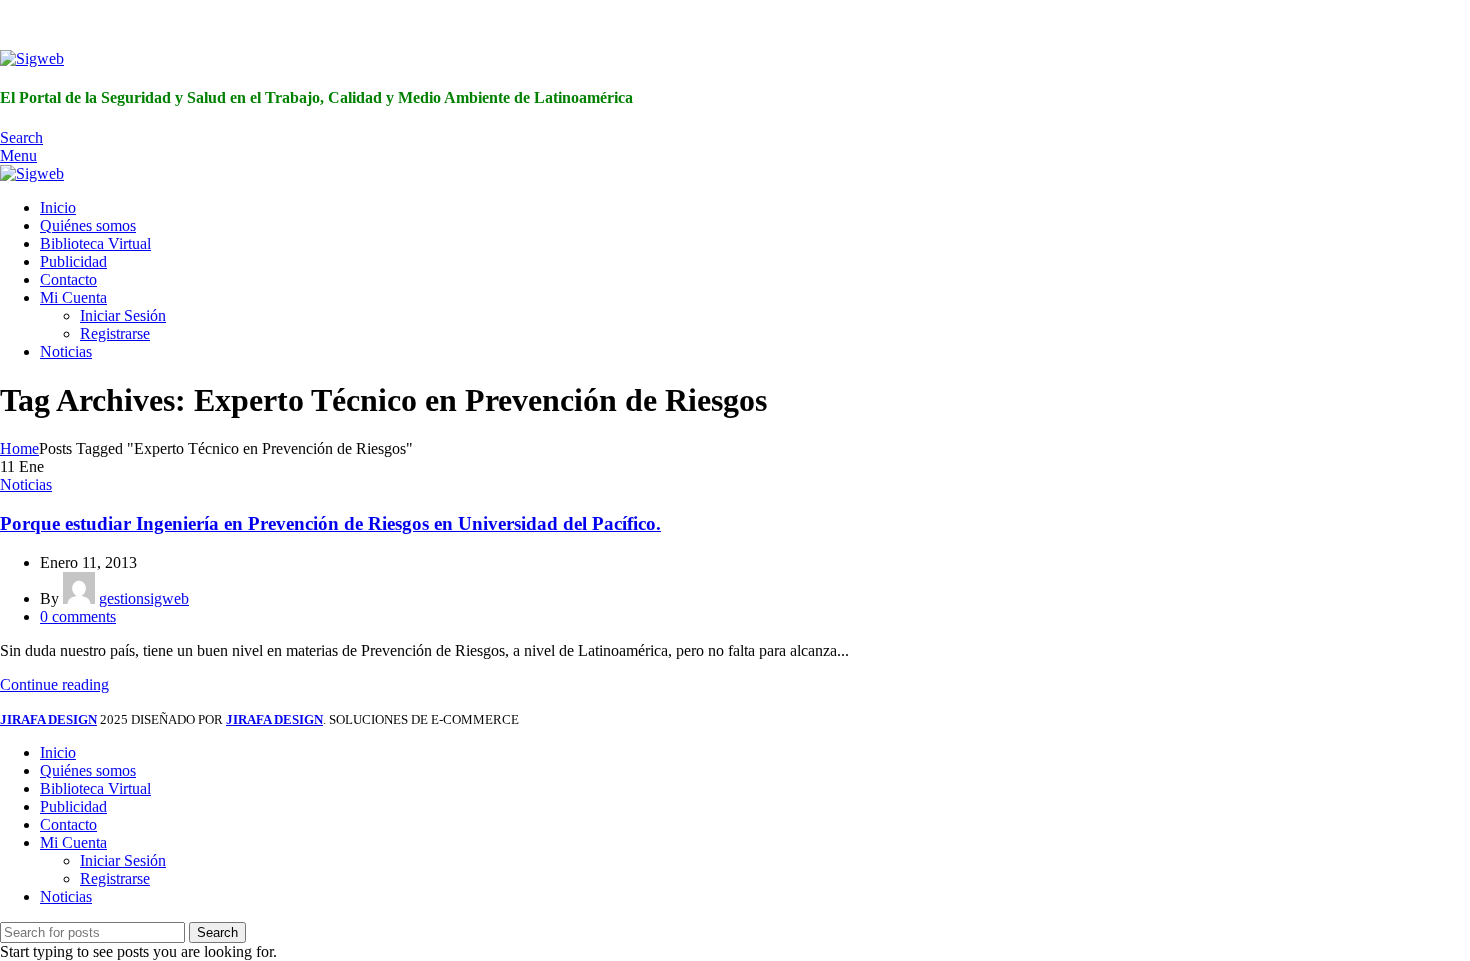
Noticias (26, 484)
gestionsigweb (144, 598)
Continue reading (54, 684)
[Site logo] (32, 58)
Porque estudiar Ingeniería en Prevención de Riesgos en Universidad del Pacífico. (330, 523)
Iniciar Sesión (123, 315)
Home (19, 448)
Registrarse (115, 333)
